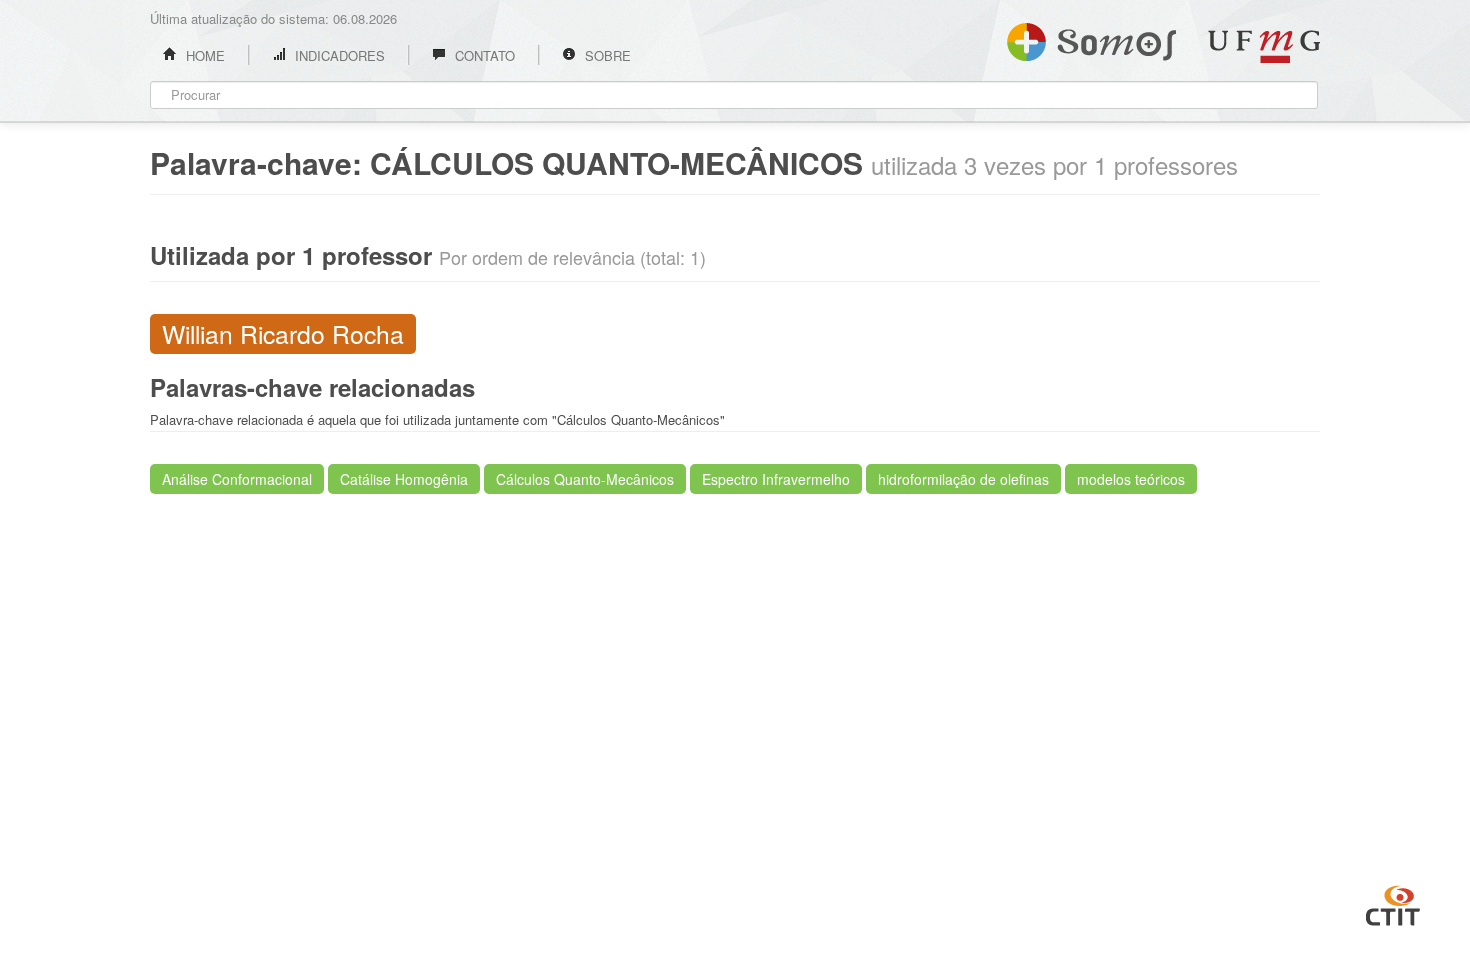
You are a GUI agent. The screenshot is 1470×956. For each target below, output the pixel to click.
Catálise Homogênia (404, 479)
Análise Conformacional (237, 479)
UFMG (1264, 46)
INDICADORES (338, 55)
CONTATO (483, 55)
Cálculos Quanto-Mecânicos (585, 479)
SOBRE (606, 55)
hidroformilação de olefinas (963, 479)
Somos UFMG (1091, 38)
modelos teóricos (1131, 479)
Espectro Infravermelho (776, 479)
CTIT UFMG (1393, 903)
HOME (203, 55)
